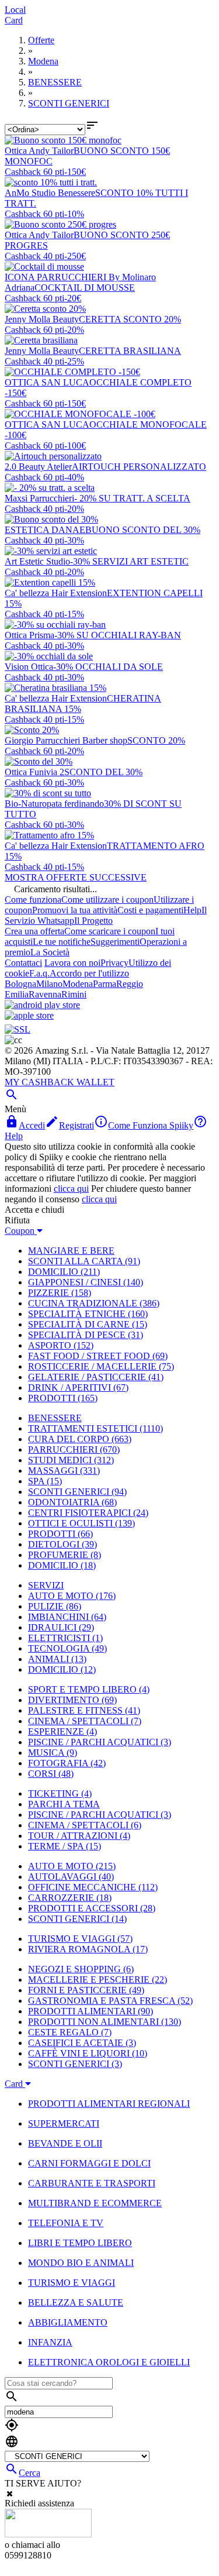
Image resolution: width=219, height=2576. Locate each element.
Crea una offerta (34, 931)
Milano (49, 984)
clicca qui (71, 1189)
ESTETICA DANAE (45, 530)
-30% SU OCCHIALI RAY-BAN (118, 635)
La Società (50, 952)
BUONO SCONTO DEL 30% (143, 530)
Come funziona (33, 900)
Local (15, 10)
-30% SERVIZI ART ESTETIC (129, 561)
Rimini (74, 994)
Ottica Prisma (29, 635)
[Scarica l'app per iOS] (29, 1015)
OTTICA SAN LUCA (47, 382)
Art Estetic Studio (37, 561)
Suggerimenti (115, 942)
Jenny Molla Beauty (42, 319)
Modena (78, 984)
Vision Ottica (29, 667)
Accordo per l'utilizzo (89, 973)
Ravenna (45, 994)
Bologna (20, 984)
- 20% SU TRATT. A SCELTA (132, 498)
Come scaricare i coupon (110, 931)
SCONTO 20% (156, 740)
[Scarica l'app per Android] (42, 1005)
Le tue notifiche (62, 942)
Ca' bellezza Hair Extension (56, 593)
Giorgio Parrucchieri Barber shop (66, 740)
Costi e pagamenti (150, 910)
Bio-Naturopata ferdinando (54, 804)
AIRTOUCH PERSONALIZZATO (139, 467)
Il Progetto (93, 921)
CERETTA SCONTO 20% (130, 319)
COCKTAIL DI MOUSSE (85, 288)
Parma (105, 984)
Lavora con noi (72, 963)
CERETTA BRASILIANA (130, 351)
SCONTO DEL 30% (103, 772)
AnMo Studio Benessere (50, 193)
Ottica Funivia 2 (34, 772)
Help (192, 910)
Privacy (114, 963)
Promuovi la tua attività (75, 910)
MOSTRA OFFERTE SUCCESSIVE (76, 877)
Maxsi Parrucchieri (39, 498)
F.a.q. (39, 973)
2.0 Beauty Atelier (38, 467)
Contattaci (23, 963)
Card (14, 20)
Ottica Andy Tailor (39, 151)
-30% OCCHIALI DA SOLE (108, 667)
